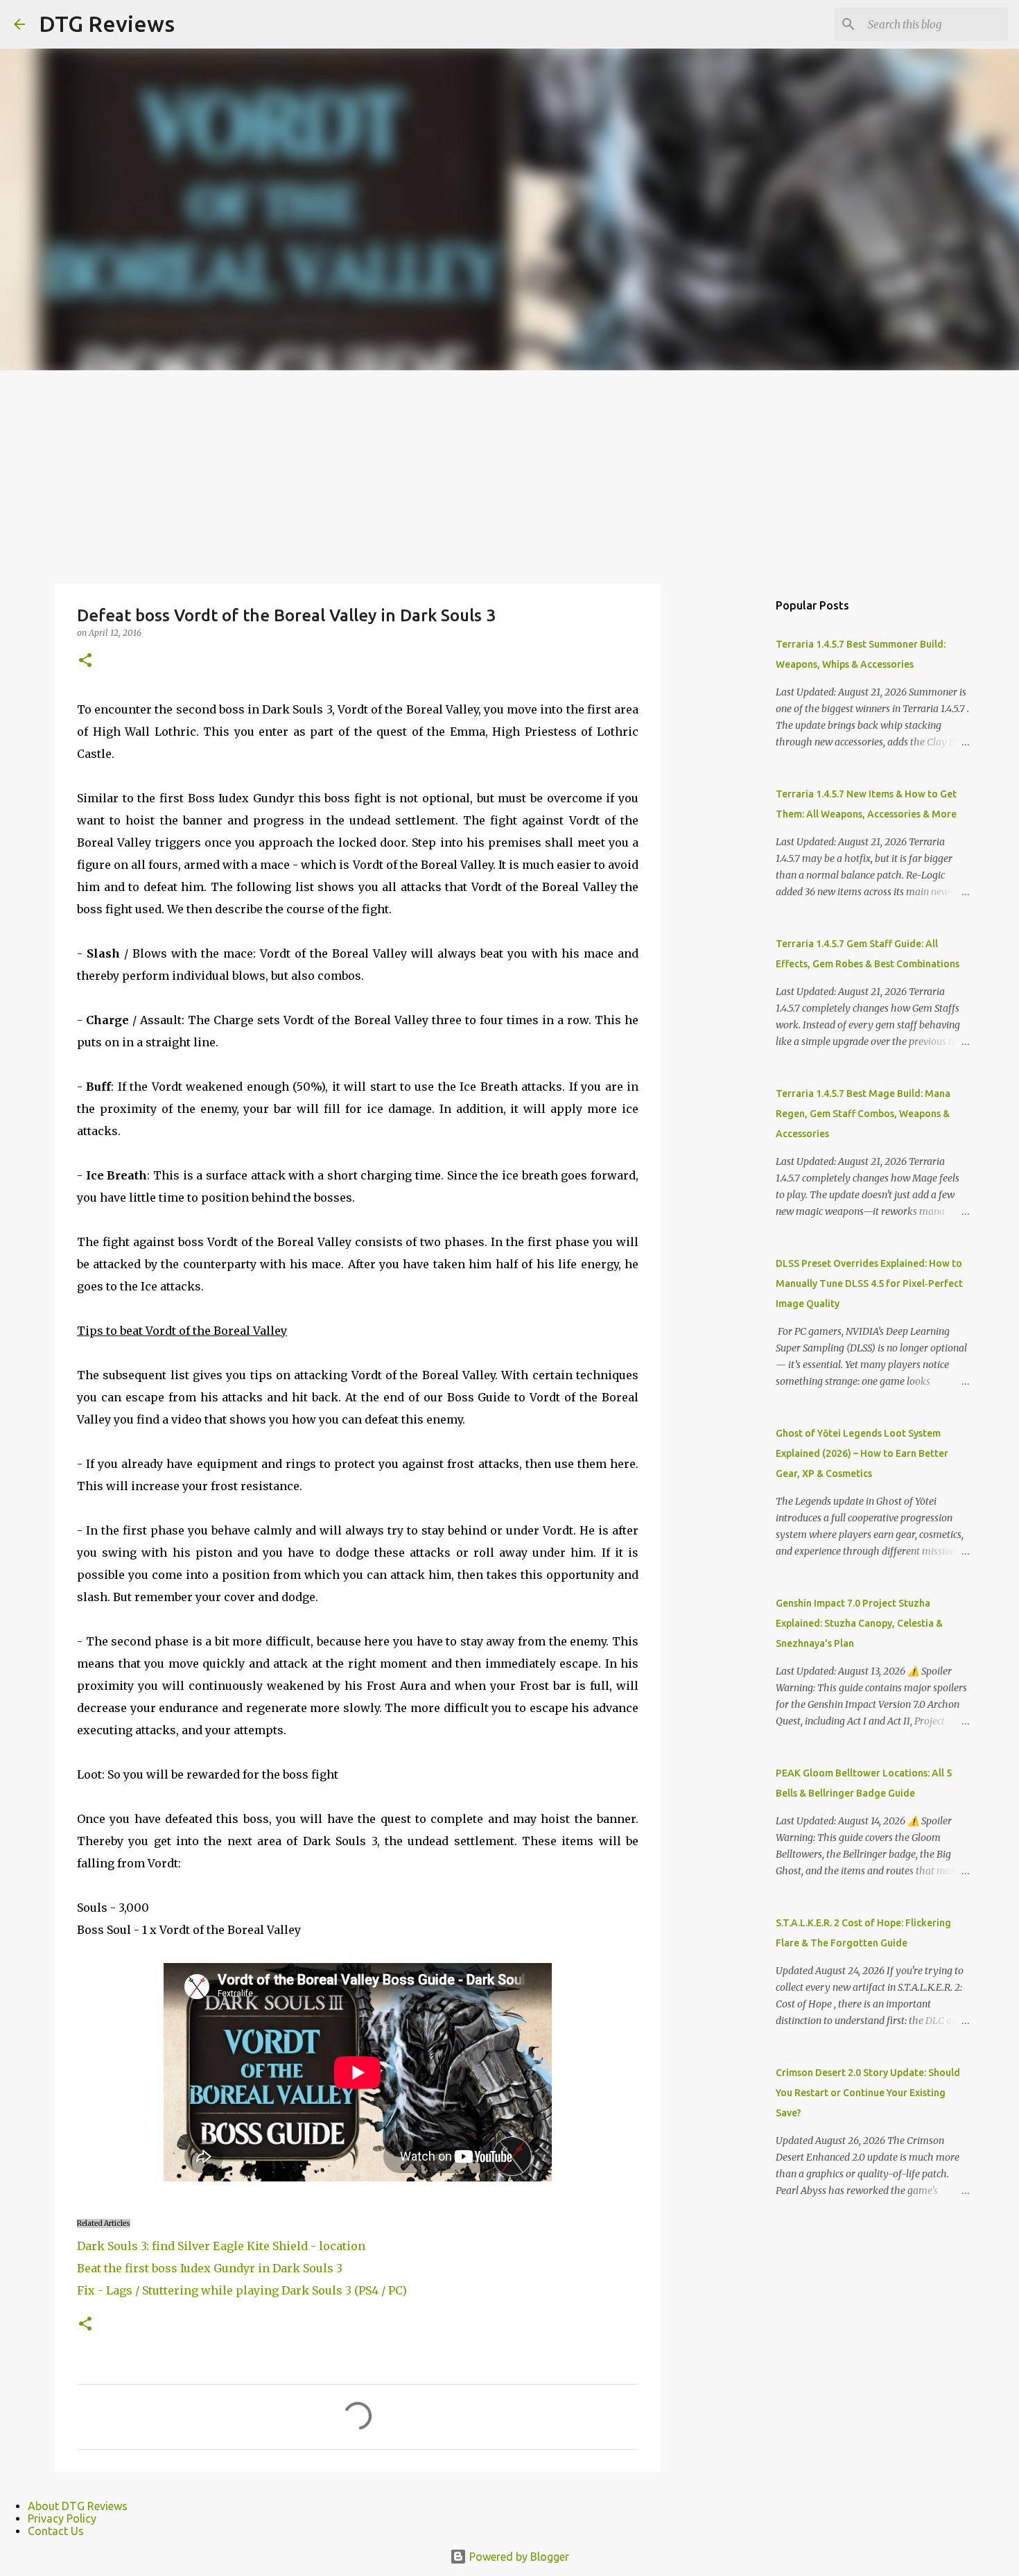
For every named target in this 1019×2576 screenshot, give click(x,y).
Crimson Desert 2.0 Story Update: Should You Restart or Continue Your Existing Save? (868, 2093)
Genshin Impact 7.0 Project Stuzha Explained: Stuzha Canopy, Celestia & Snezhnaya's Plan (859, 1623)
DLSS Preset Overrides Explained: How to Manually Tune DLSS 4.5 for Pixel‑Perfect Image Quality (869, 1283)
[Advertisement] (509, 474)
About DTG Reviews (78, 2506)
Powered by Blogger (518, 2557)
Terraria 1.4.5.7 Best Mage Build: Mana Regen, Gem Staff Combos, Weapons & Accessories (863, 1114)
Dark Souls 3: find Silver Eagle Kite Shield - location (221, 2246)
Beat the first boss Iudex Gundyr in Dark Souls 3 (210, 2268)
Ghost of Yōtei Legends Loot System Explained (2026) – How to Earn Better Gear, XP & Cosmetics (862, 1453)
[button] (85, 661)
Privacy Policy (62, 2518)
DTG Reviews (107, 24)
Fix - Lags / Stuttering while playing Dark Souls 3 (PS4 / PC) (242, 2290)
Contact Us (56, 2531)
